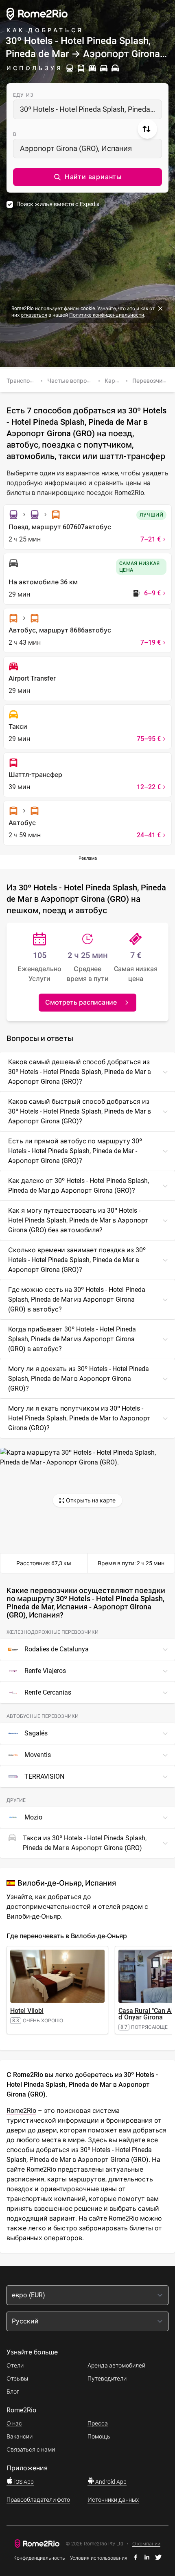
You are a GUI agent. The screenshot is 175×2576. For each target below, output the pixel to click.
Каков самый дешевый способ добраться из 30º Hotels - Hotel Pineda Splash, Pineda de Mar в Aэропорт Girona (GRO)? (80, 1072)
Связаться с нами (31, 2450)
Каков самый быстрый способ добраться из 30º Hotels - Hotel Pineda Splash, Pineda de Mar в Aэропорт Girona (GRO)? (80, 1111)
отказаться (34, 315)
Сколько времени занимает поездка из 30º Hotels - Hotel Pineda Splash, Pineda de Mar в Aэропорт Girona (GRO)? (77, 1260)
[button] (87, 177)
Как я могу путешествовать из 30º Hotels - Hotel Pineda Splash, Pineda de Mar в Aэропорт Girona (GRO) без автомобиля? (78, 1220)
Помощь (99, 2436)
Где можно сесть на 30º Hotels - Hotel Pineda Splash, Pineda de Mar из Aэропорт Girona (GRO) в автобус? (77, 1299)
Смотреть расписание (81, 1002)
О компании (146, 2544)
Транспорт (22, 381)
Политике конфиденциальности (107, 315)
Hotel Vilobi (27, 2011)
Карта (113, 381)
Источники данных (113, 2500)
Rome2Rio (21, 2111)
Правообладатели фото (38, 2500)
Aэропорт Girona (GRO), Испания (76, 148)
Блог (13, 2392)
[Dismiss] (160, 308)
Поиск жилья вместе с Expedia (58, 204)
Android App (110, 2482)
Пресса (98, 2423)
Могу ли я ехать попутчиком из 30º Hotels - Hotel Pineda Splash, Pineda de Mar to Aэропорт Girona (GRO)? (79, 1418)
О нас (14, 2423)
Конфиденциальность (39, 2558)
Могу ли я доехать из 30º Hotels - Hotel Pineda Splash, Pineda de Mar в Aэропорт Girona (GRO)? (79, 1379)
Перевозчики (151, 381)
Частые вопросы (71, 381)
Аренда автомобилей (116, 2365)
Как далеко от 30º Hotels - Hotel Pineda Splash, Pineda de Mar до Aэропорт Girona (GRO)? (79, 1186)
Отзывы (17, 2379)
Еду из (23, 95)
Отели (15, 2365)
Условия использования (99, 2558)
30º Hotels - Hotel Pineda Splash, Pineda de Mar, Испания (91, 109)
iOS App (23, 2482)
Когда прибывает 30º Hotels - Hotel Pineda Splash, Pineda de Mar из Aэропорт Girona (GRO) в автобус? (72, 1339)
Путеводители (107, 2379)
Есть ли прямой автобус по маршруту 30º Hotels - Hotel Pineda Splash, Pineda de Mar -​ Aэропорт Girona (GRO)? (75, 1151)
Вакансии (20, 2436)
